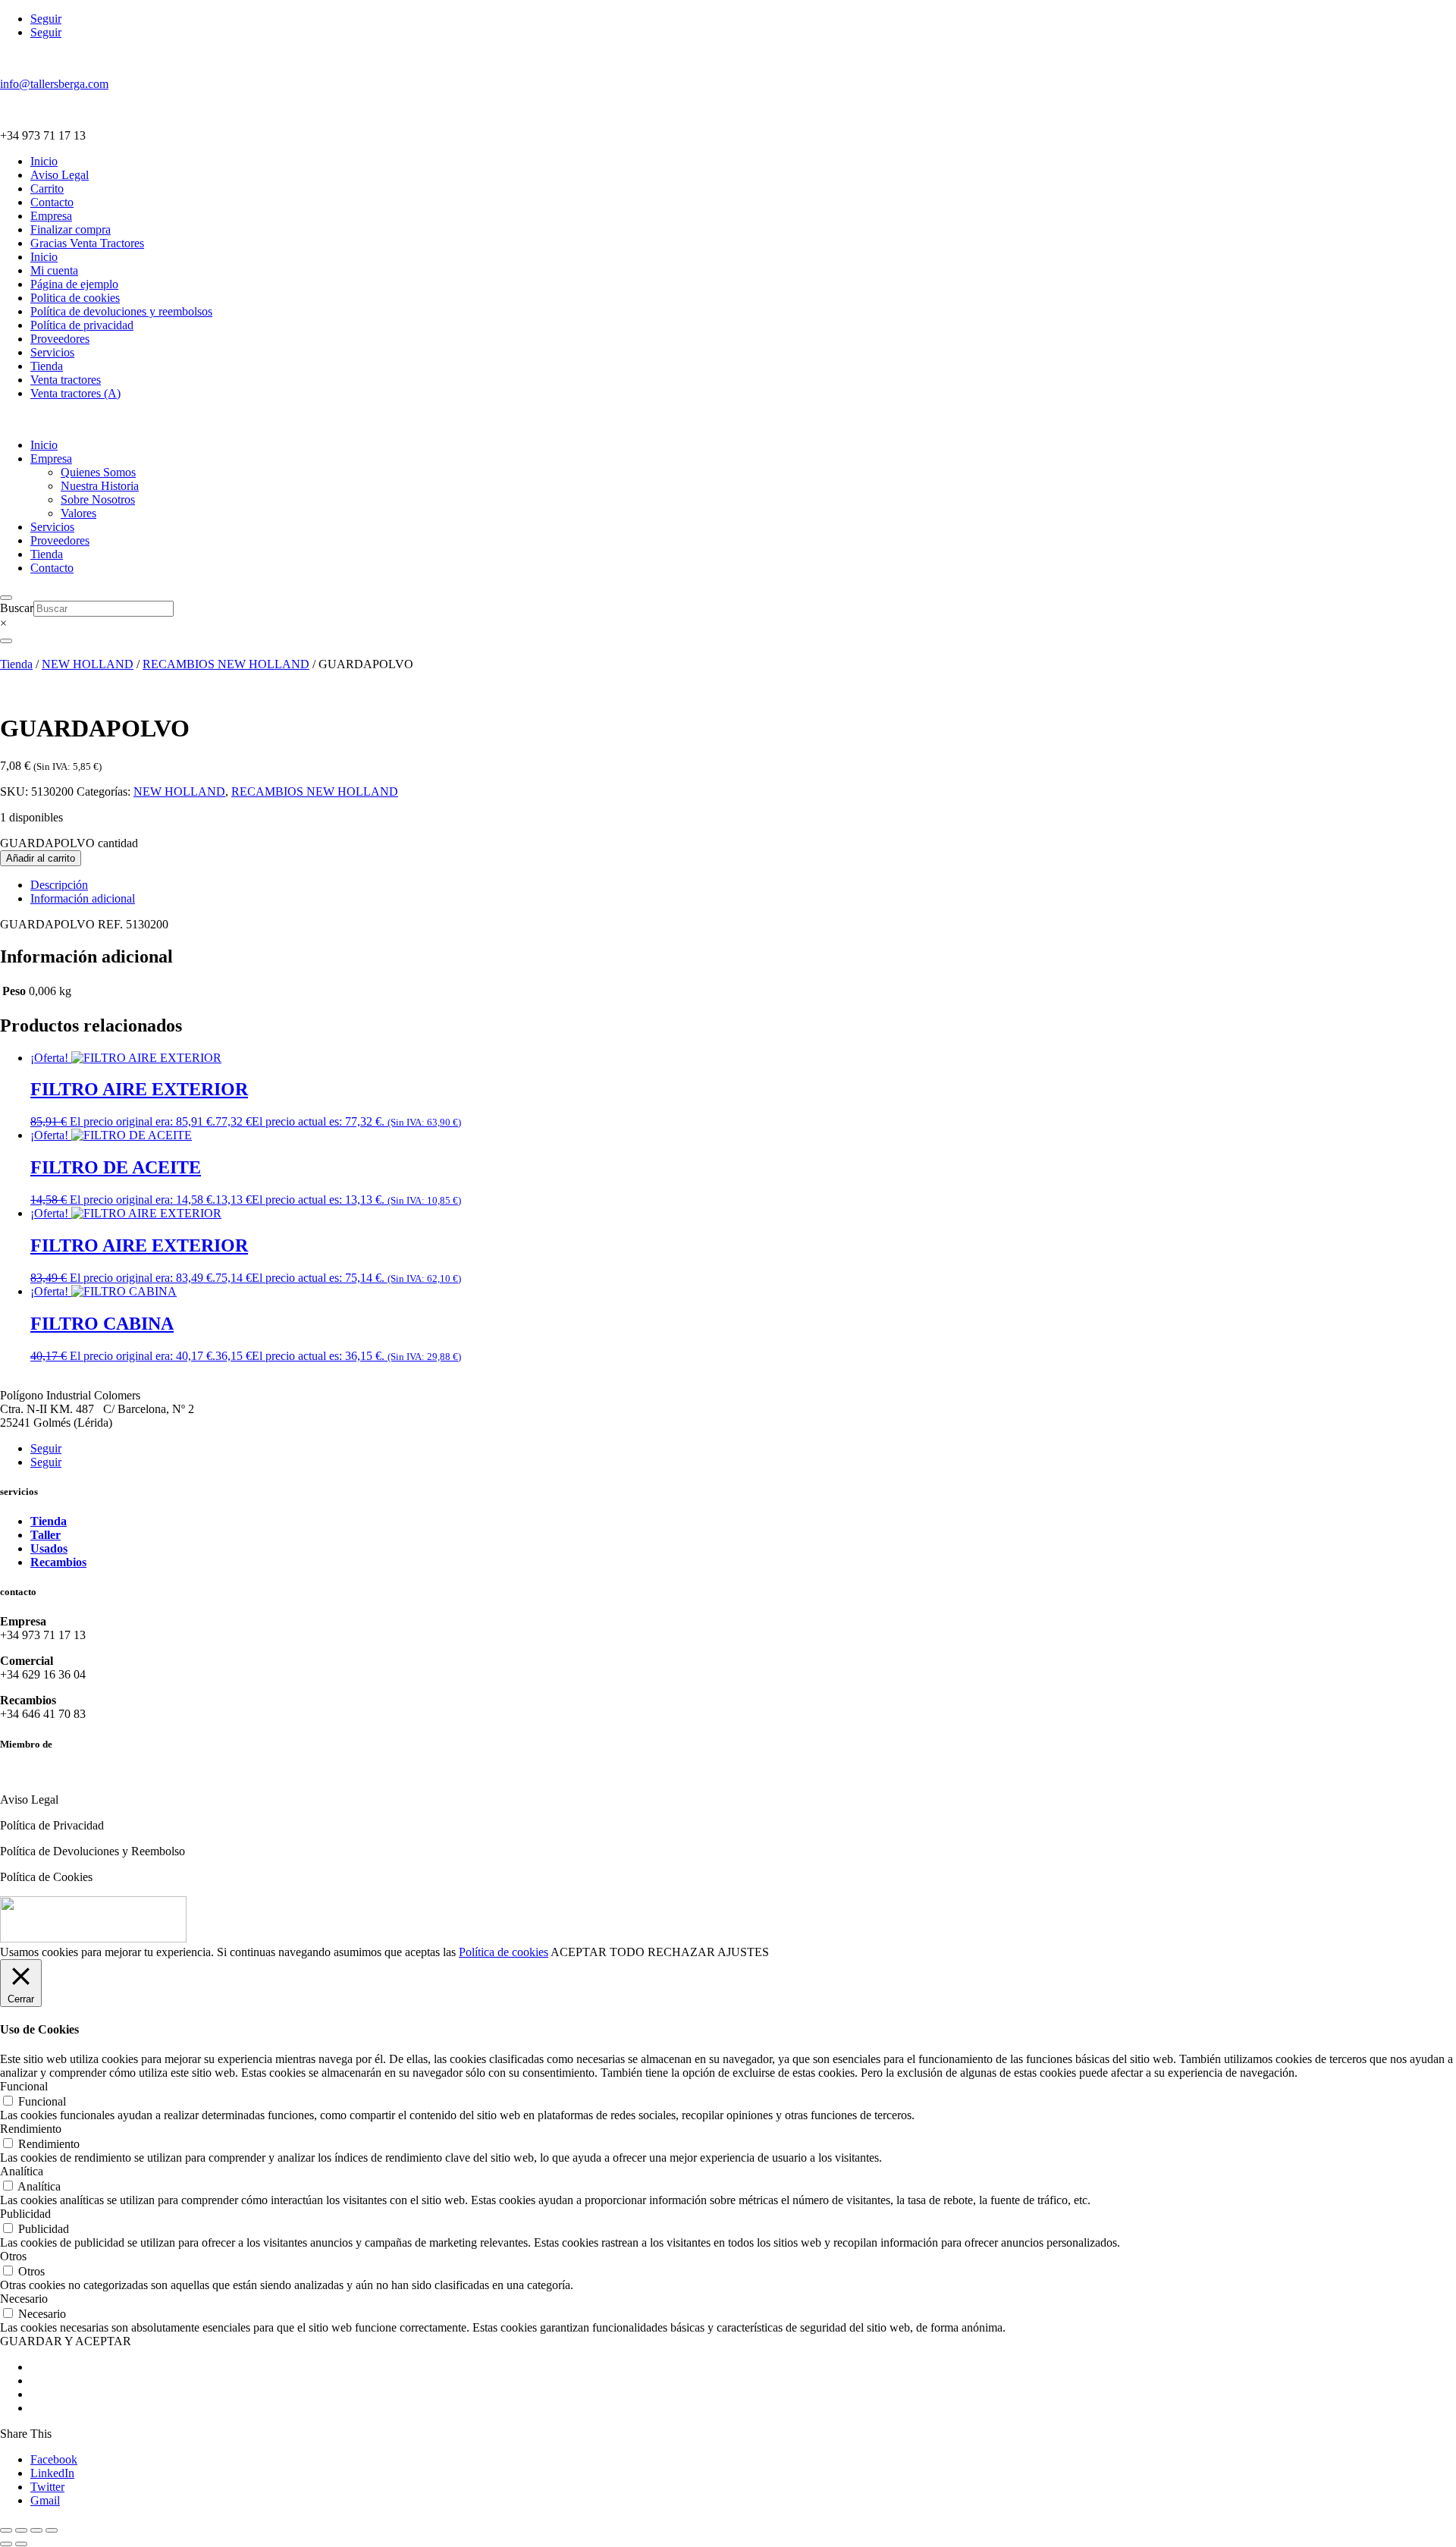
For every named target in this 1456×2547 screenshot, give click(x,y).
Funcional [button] (24, 2086)
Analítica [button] (22, 2171)
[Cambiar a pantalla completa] (21, 2530)
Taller (45, 1535)
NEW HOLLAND (88, 664)
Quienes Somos (98, 472)
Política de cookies (504, 1952)
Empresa (51, 216)
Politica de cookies (75, 298)
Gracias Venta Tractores (87, 243)
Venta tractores (66, 380)
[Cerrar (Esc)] (52, 2530)
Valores (78, 513)
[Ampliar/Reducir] (6, 2530)
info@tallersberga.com (54, 84)
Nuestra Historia (100, 486)
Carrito (47, 188)
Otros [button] (13, 2256)
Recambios (58, 1562)
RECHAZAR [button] (681, 1952)
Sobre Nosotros (98, 499)
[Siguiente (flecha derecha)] (21, 2544)
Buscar (17, 608)
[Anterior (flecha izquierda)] (6, 2544)
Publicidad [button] (25, 2214)
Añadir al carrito (41, 858)
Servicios (52, 352)
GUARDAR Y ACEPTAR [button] (66, 2341)
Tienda (47, 366)
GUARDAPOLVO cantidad (69, 843)
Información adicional (83, 898)
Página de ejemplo (74, 284)
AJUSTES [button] (743, 1952)
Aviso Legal (60, 175)
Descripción (59, 885)
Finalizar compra (71, 229)
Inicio (44, 161)
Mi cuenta (54, 270)
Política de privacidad (82, 325)
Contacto (52, 202)
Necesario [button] (24, 2299)
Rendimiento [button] (31, 2129)
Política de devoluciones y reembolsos (121, 311)
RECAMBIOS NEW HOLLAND (226, 664)
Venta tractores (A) (75, 393)
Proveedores (60, 339)
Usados (49, 1548)
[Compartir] (36, 2530)
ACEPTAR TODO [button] (598, 1952)
